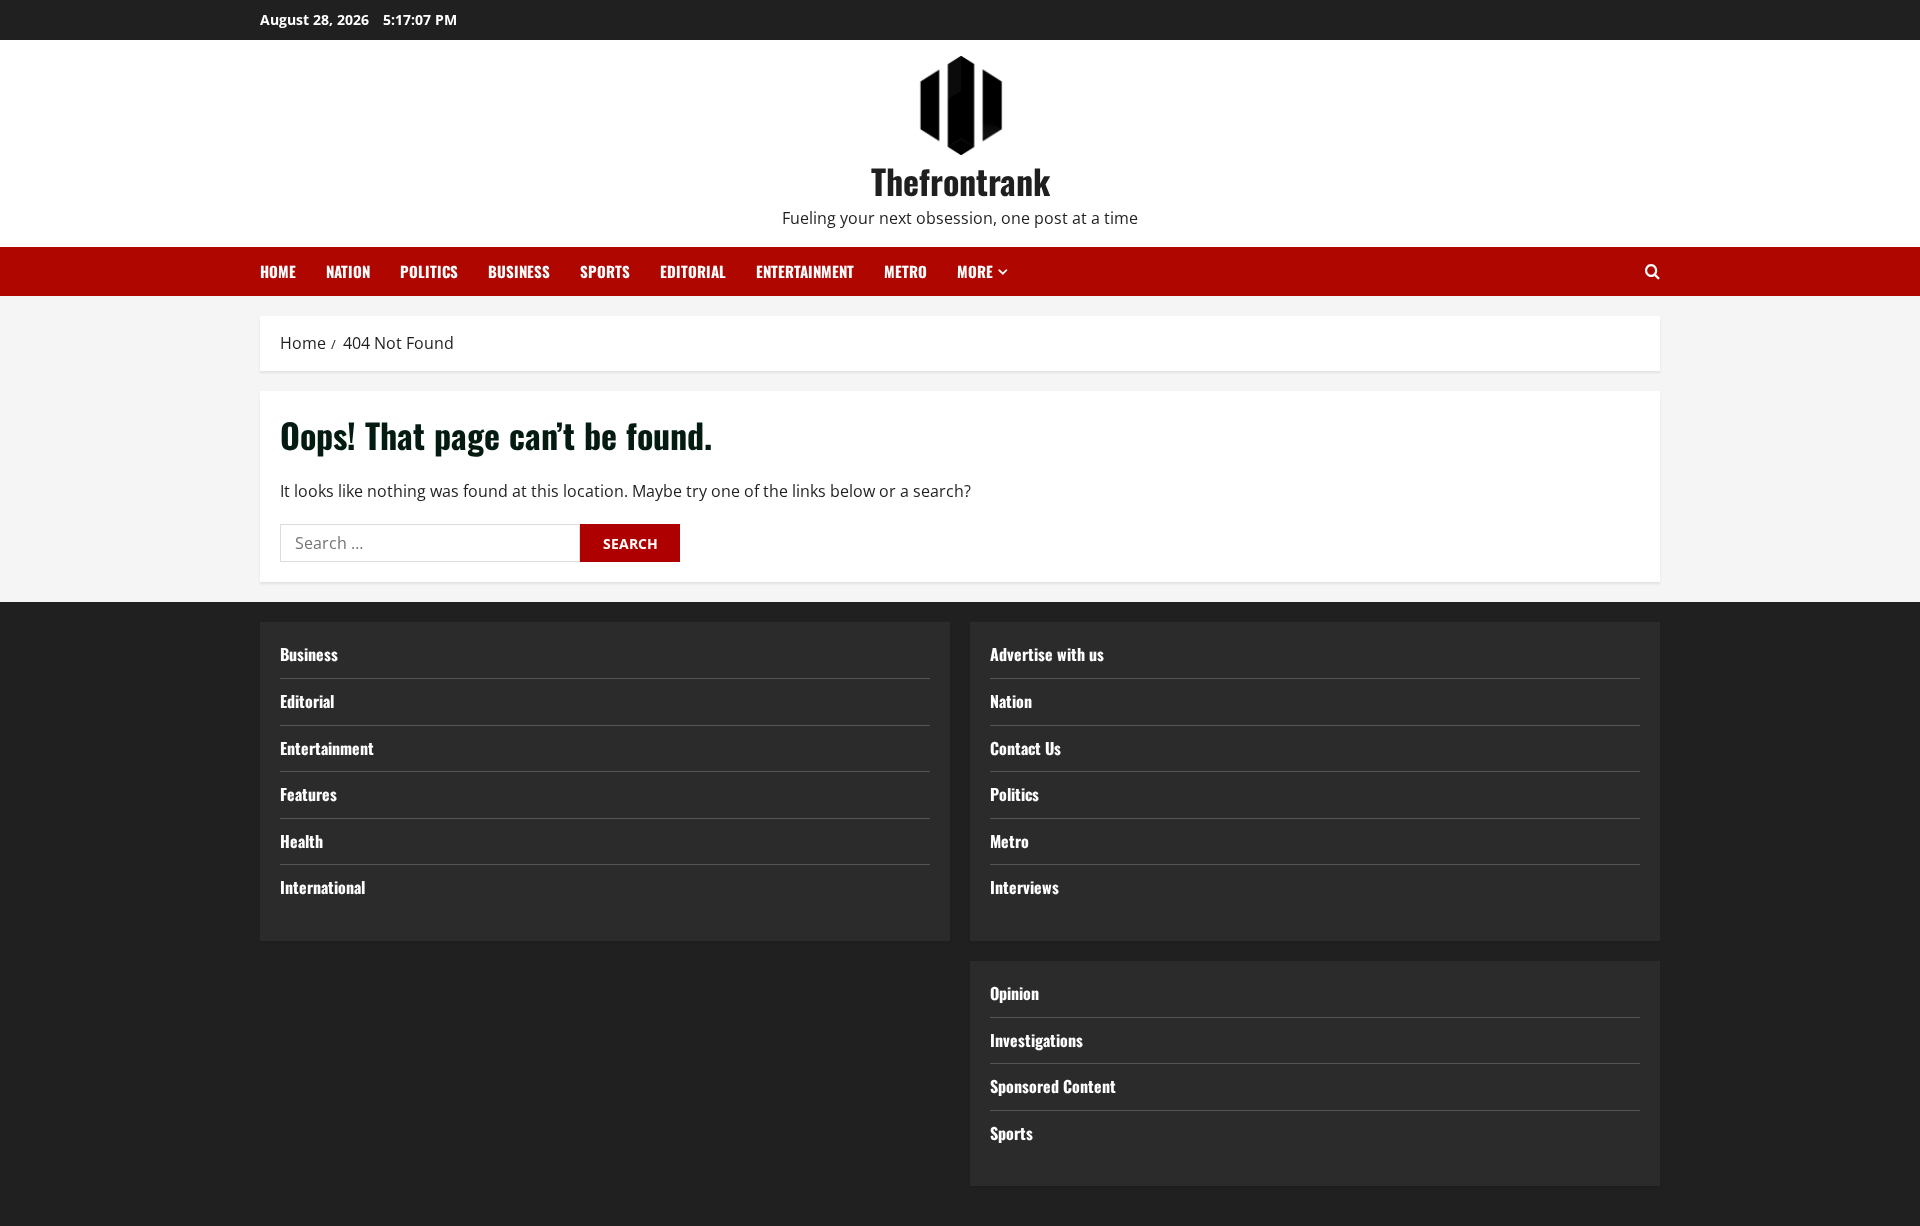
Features (308, 794)
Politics (429, 271)
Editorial (693, 271)
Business (519, 271)
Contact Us (1025, 748)
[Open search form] (1652, 271)
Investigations (1036, 1040)
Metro (905, 271)
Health (301, 841)
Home (278, 271)
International (322, 887)
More (975, 271)
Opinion (1014, 993)
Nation (348, 271)
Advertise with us (1047, 654)
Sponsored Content (1053, 1086)
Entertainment (805, 271)
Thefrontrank (960, 180)
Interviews (1024, 887)
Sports (605, 271)
